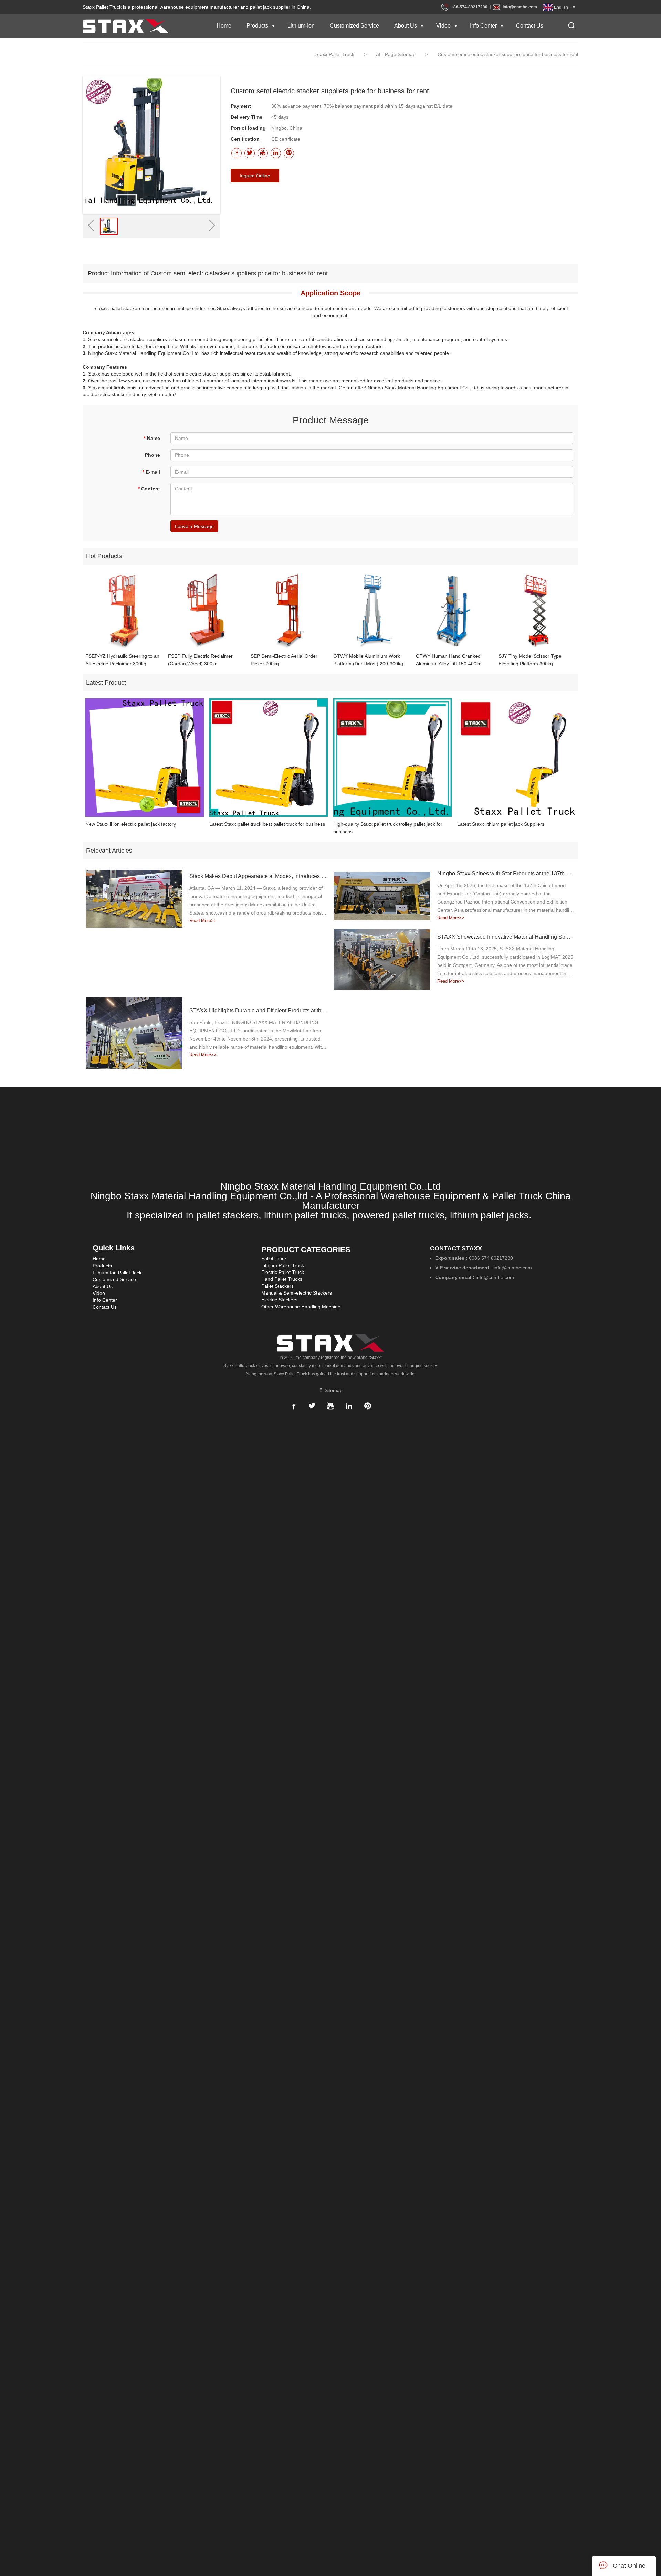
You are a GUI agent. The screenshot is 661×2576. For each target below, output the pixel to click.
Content (149, 489)
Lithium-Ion (301, 26)
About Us (406, 26)
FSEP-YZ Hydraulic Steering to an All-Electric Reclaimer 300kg (122, 660)
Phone (153, 455)
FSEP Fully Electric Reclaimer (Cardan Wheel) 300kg (200, 660)
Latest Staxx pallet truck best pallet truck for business (267, 824)
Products (257, 26)
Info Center (483, 26)
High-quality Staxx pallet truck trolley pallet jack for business (388, 828)
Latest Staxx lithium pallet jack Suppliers (501, 824)
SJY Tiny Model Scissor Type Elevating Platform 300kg (530, 660)
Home (224, 26)
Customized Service (354, 26)
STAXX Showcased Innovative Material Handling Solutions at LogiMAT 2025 (506, 937)
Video (443, 26)
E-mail (151, 472)
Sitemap (333, 1390)
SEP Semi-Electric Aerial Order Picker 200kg (284, 660)
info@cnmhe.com (520, 7)
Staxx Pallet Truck (335, 54)
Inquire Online (255, 176)
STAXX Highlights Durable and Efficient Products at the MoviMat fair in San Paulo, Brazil (258, 1010)
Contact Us (530, 26)
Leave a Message (194, 526)
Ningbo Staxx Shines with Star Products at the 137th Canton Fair (506, 873)
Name (152, 438)
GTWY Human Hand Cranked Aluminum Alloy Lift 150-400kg (449, 660)
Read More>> (203, 921)
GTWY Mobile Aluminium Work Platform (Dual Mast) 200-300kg (368, 660)
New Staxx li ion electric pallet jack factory (131, 824)
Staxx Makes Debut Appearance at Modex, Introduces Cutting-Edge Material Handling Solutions (258, 876)
